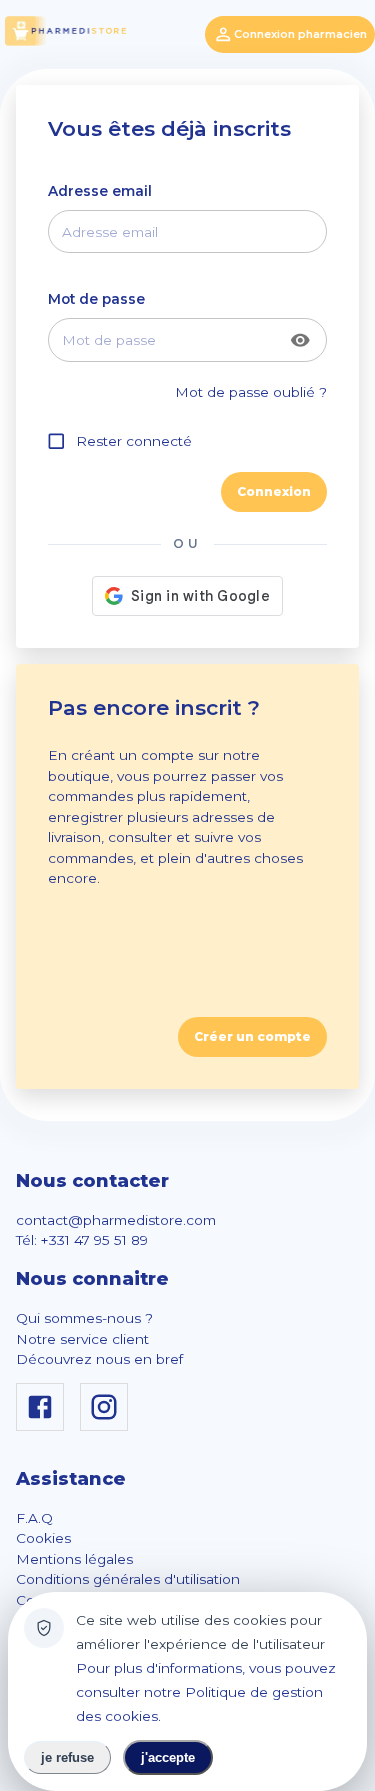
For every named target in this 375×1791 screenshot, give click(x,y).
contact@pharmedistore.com (116, 1220)
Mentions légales (74, 1559)
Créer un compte (252, 1036)
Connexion (274, 491)
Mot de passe (96, 299)
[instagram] (108, 1426)
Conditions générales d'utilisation (128, 1579)
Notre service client (82, 1339)
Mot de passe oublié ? (251, 392)
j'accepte (168, 1757)
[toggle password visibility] (300, 340)
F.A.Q (34, 1518)
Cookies (43, 1538)
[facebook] (44, 1426)
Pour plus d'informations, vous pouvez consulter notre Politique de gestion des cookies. (206, 1692)
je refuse (67, 1757)
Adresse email (100, 191)
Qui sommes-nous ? (84, 1318)
